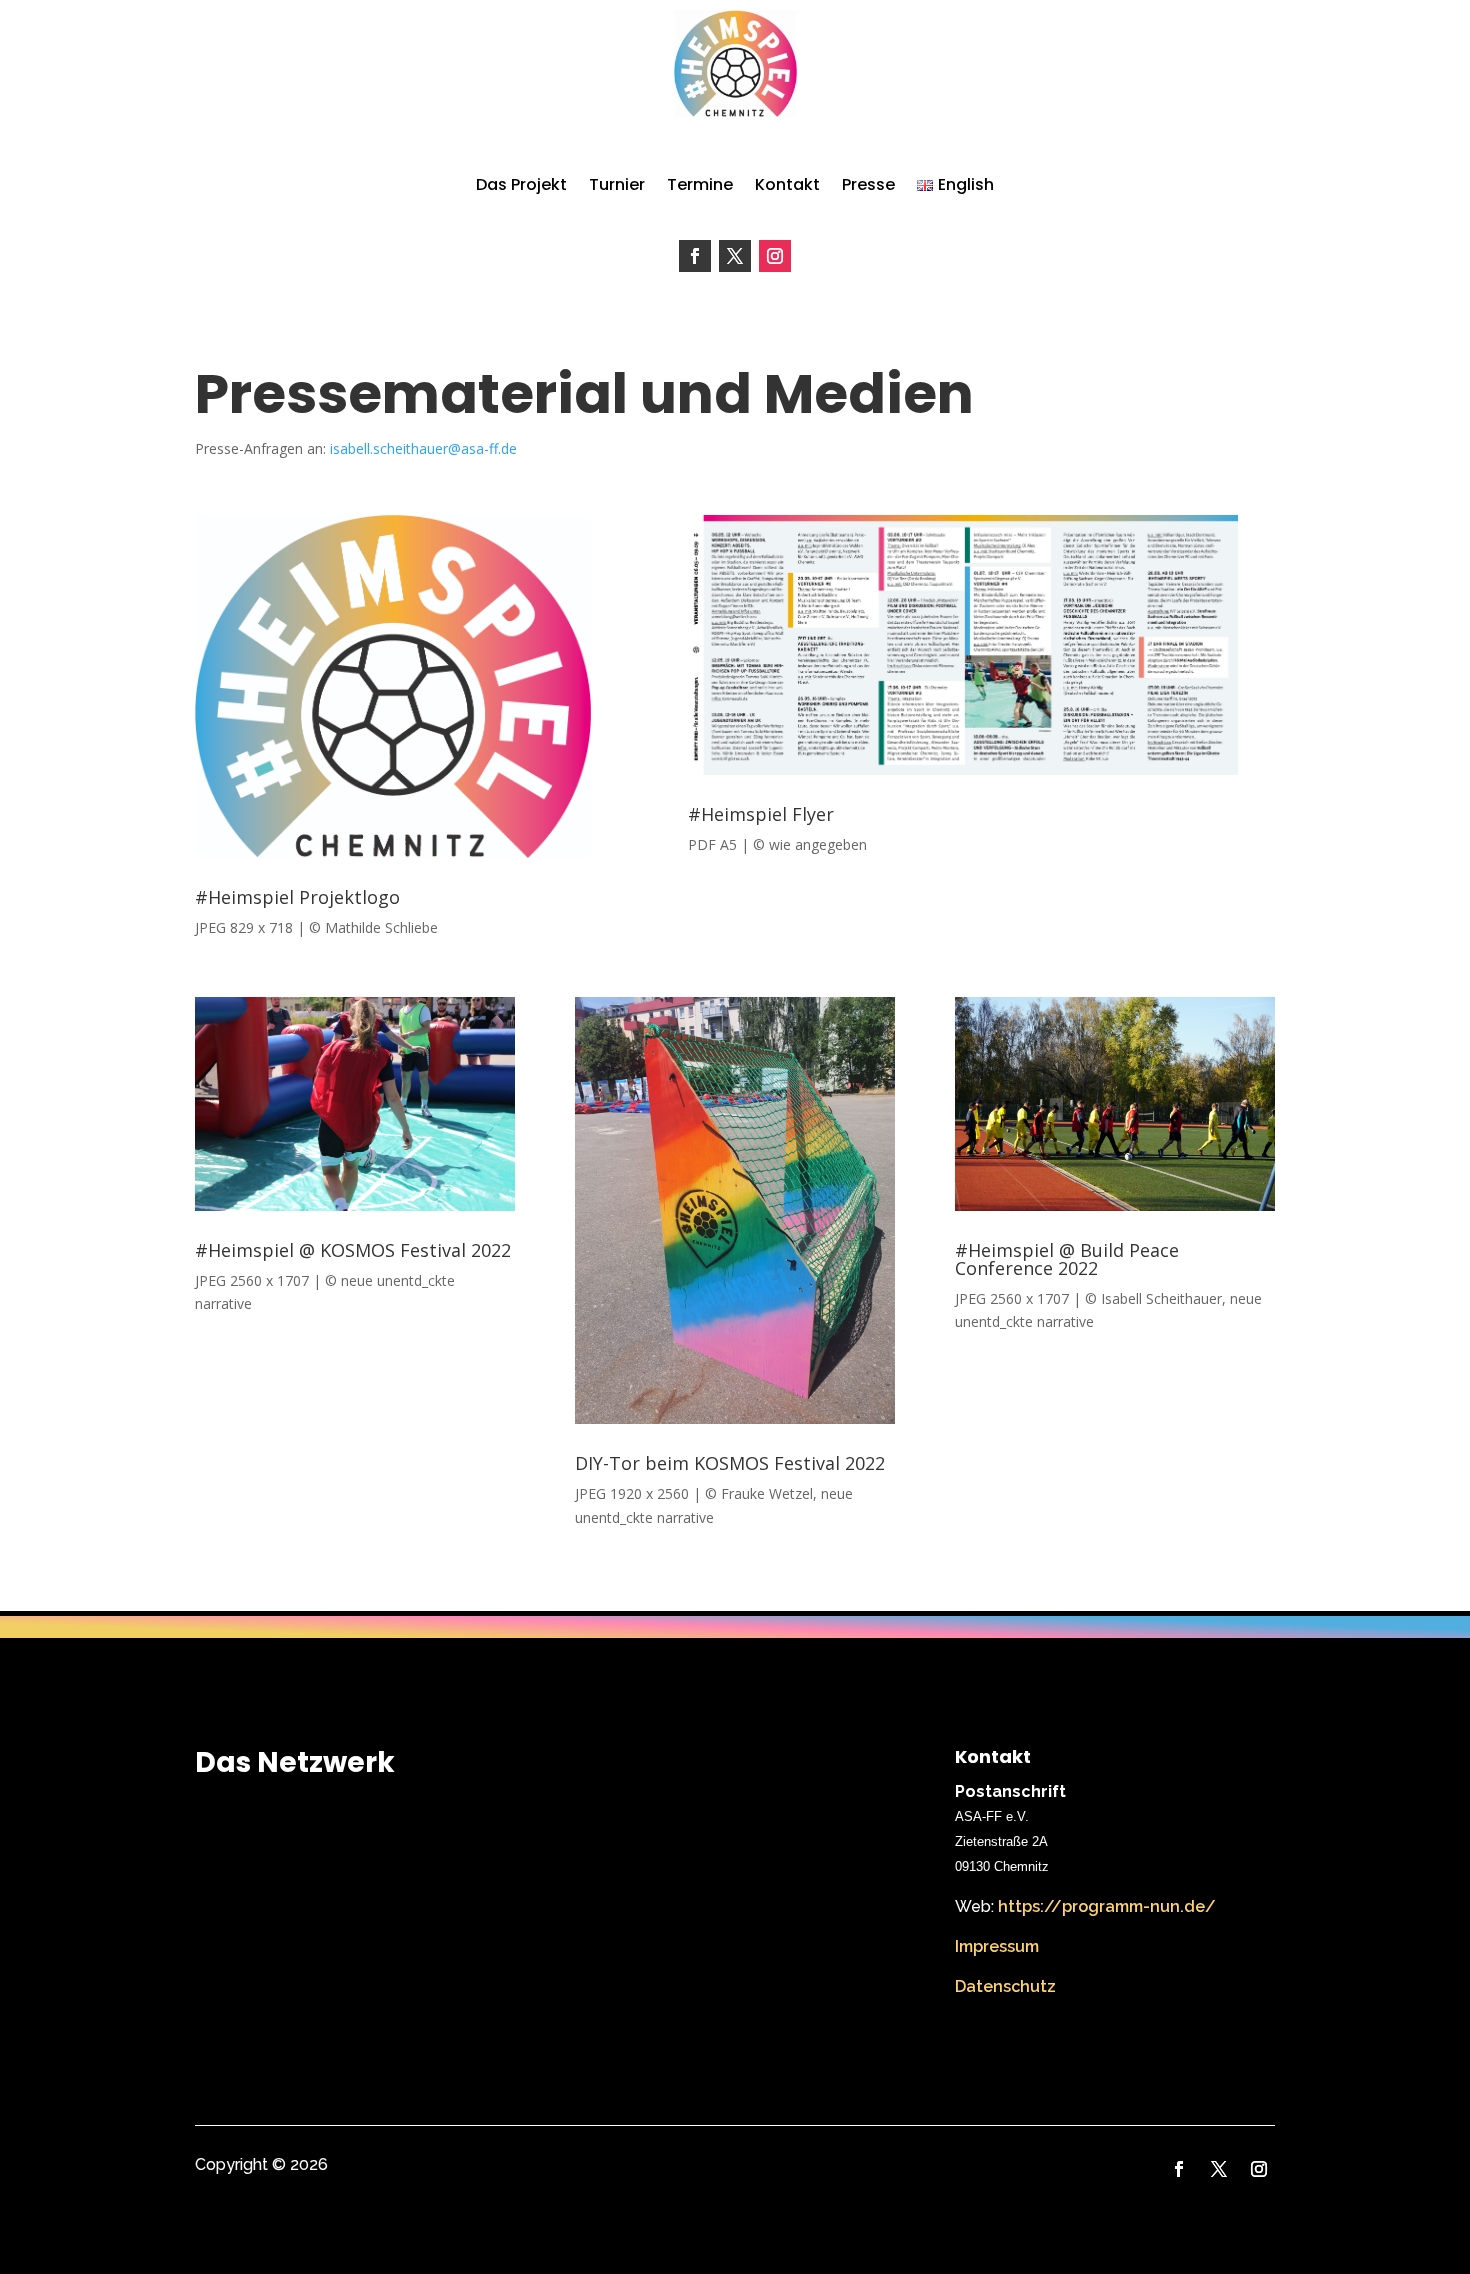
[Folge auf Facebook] (695, 256)
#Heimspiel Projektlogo (297, 897)
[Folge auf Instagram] (775, 256)
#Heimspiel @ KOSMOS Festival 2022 (353, 1250)
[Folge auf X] (735, 256)
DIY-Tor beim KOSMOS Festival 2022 (730, 1463)
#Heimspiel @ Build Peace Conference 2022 (1067, 1259)
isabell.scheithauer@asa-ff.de (423, 448)
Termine (700, 184)
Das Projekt (521, 184)
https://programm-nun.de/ (1107, 1906)
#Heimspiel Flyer (761, 814)
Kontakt (787, 184)
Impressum (997, 1946)
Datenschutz (1005, 1986)
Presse (868, 184)
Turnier (617, 184)
